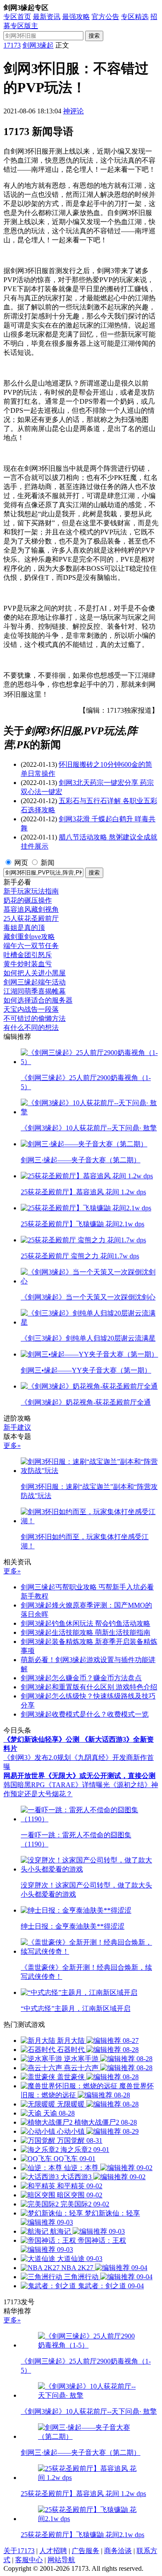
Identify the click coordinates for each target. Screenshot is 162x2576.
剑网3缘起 (38, 45)
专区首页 (17, 17)
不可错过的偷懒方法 (35, 1018)
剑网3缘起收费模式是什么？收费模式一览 (85, 1714)
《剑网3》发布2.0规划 (37, 1758)
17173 (12, 45)
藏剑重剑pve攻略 (29, 937)
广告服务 (86, 2551)
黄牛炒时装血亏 (28, 964)
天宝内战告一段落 (31, 1009)
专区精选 (135, 17)
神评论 (73, 111)
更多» (12, 1446)
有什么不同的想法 (31, 1028)
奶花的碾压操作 (28, 900)
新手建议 (17, 1427)
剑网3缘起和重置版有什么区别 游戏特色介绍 (89, 1687)
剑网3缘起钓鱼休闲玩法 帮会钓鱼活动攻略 (86, 1623)
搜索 (94, 36)
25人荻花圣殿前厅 (31, 918)
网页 (21, 863)
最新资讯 (47, 17)
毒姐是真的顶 (24, 928)
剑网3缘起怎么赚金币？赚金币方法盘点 (81, 1678)
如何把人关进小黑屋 (35, 973)
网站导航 (61, 2560)
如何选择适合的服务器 (38, 1000)
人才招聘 (53, 2551)
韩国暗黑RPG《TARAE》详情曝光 (57, 1785)
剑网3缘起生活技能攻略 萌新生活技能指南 (86, 1632)
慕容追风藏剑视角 (31, 909)
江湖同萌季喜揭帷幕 (35, 991)
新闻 (48, 863)
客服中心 (29, 2560)
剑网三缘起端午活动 (35, 982)
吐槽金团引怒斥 (28, 955)
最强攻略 (76, 17)
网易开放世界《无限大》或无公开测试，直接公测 (79, 1776)
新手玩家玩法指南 (31, 891)
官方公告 (105, 17)
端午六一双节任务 (31, 946)
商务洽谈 (118, 2551)
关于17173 (19, 2551)
